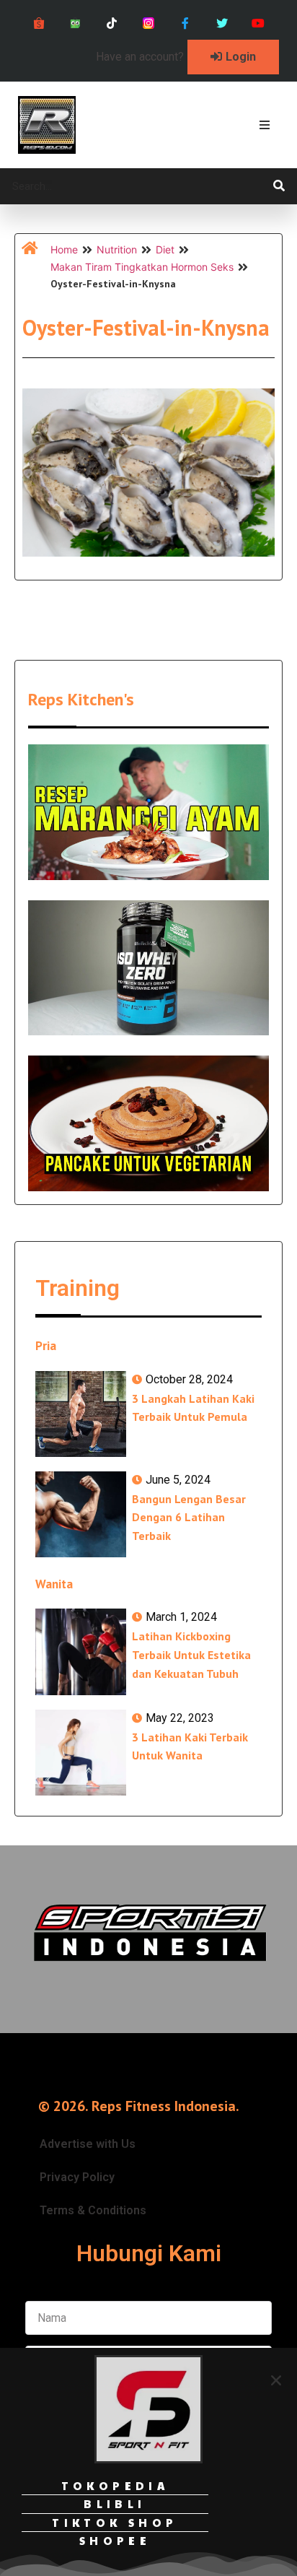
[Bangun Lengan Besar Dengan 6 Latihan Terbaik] (81, 1514)
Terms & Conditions (93, 2210)
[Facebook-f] (185, 23)
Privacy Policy (77, 2177)
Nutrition (117, 249)
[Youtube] (258, 23)
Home (64, 249)
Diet (165, 249)
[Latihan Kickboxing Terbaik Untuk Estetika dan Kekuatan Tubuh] (81, 1652)
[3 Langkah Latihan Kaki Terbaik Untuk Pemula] (81, 1414)
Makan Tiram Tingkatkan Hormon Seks (142, 267)
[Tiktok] (112, 23)
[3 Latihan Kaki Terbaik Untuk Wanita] (81, 1753)
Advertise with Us (88, 2144)
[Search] (279, 186)
